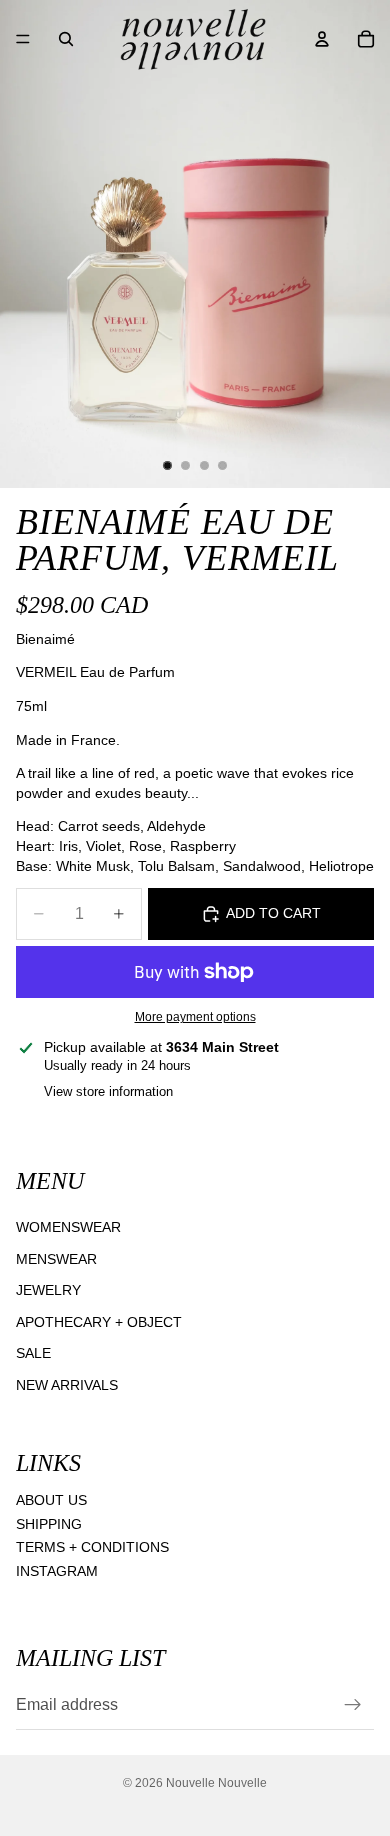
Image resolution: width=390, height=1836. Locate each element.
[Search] (66, 39)
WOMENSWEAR (68, 1227)
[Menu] (23, 39)
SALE (33, 1353)
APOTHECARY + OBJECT (99, 1322)
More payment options (195, 1016)
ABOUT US (51, 1500)
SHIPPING (49, 1523)
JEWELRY (48, 1290)
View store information (108, 1091)
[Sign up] (353, 1705)
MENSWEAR (56, 1258)
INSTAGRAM (57, 1571)
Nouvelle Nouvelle (216, 1783)
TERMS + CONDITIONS (92, 1547)
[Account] (322, 39)
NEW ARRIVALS (67, 1385)
